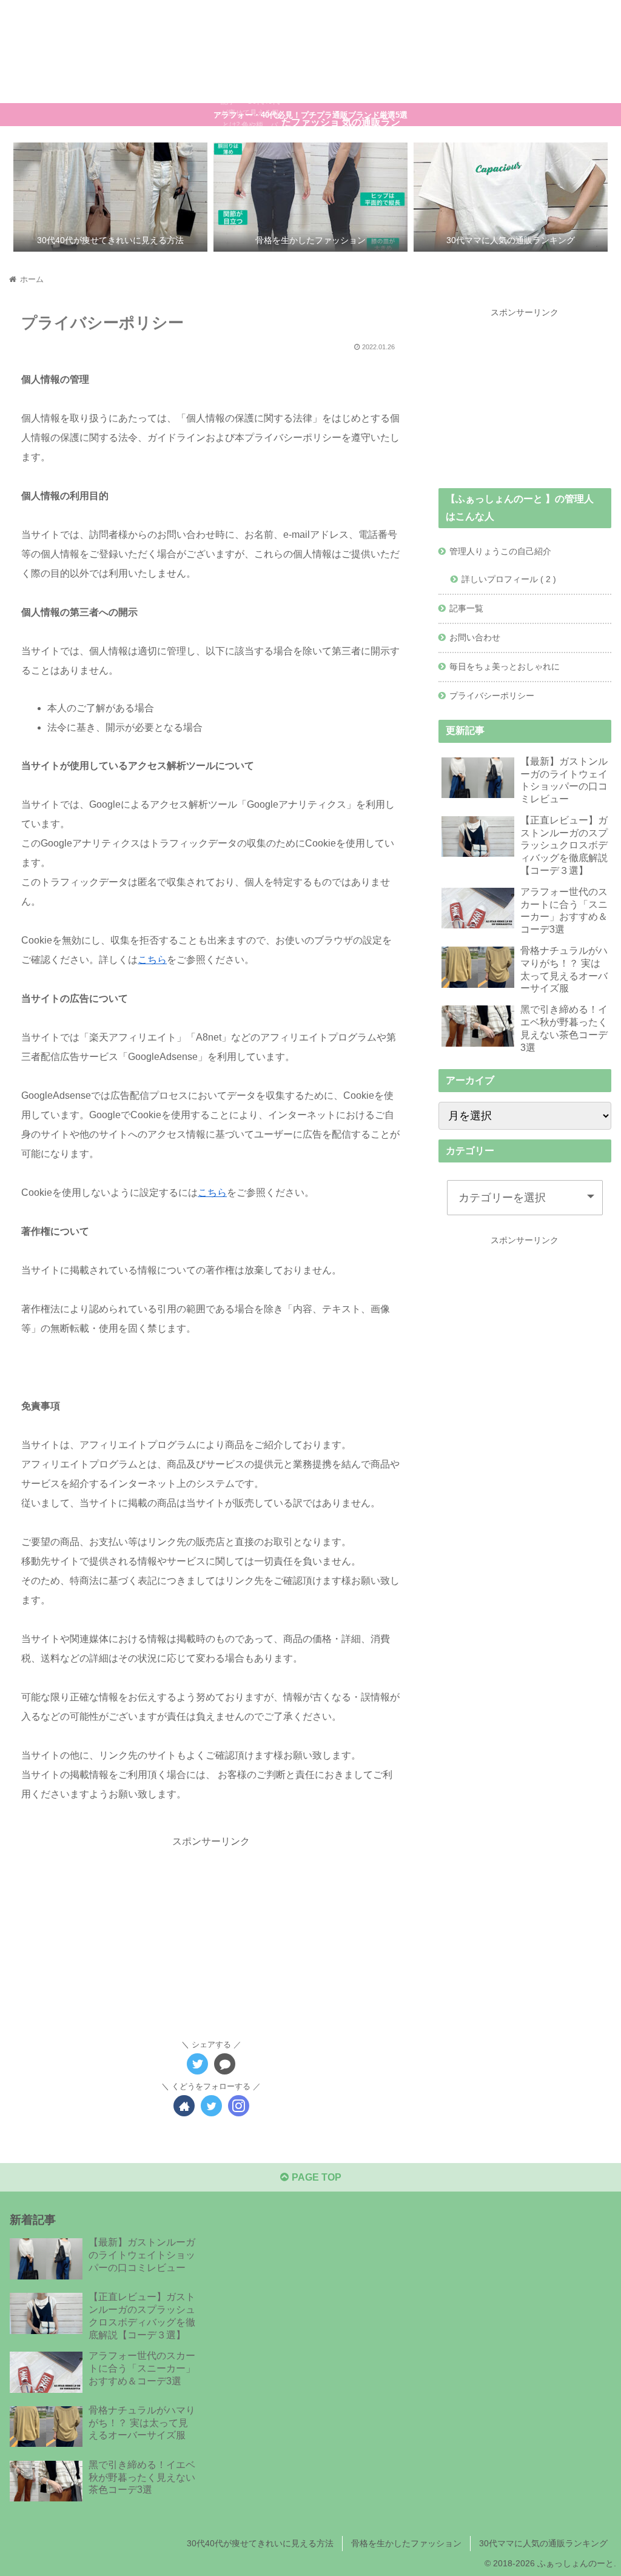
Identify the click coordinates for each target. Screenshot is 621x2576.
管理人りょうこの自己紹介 (500, 551)
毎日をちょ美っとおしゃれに (505, 666)
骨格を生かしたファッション (406, 2543)
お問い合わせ (475, 637)
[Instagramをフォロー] (239, 2106)
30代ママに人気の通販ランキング (543, 2543)
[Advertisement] (211, 1936)
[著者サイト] (184, 2106)
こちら (152, 960)
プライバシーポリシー (492, 696)
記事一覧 (466, 608)
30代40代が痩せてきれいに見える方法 (260, 2543)
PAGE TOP (315, 2177)
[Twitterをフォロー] (211, 2106)
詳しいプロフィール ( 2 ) (509, 579)
